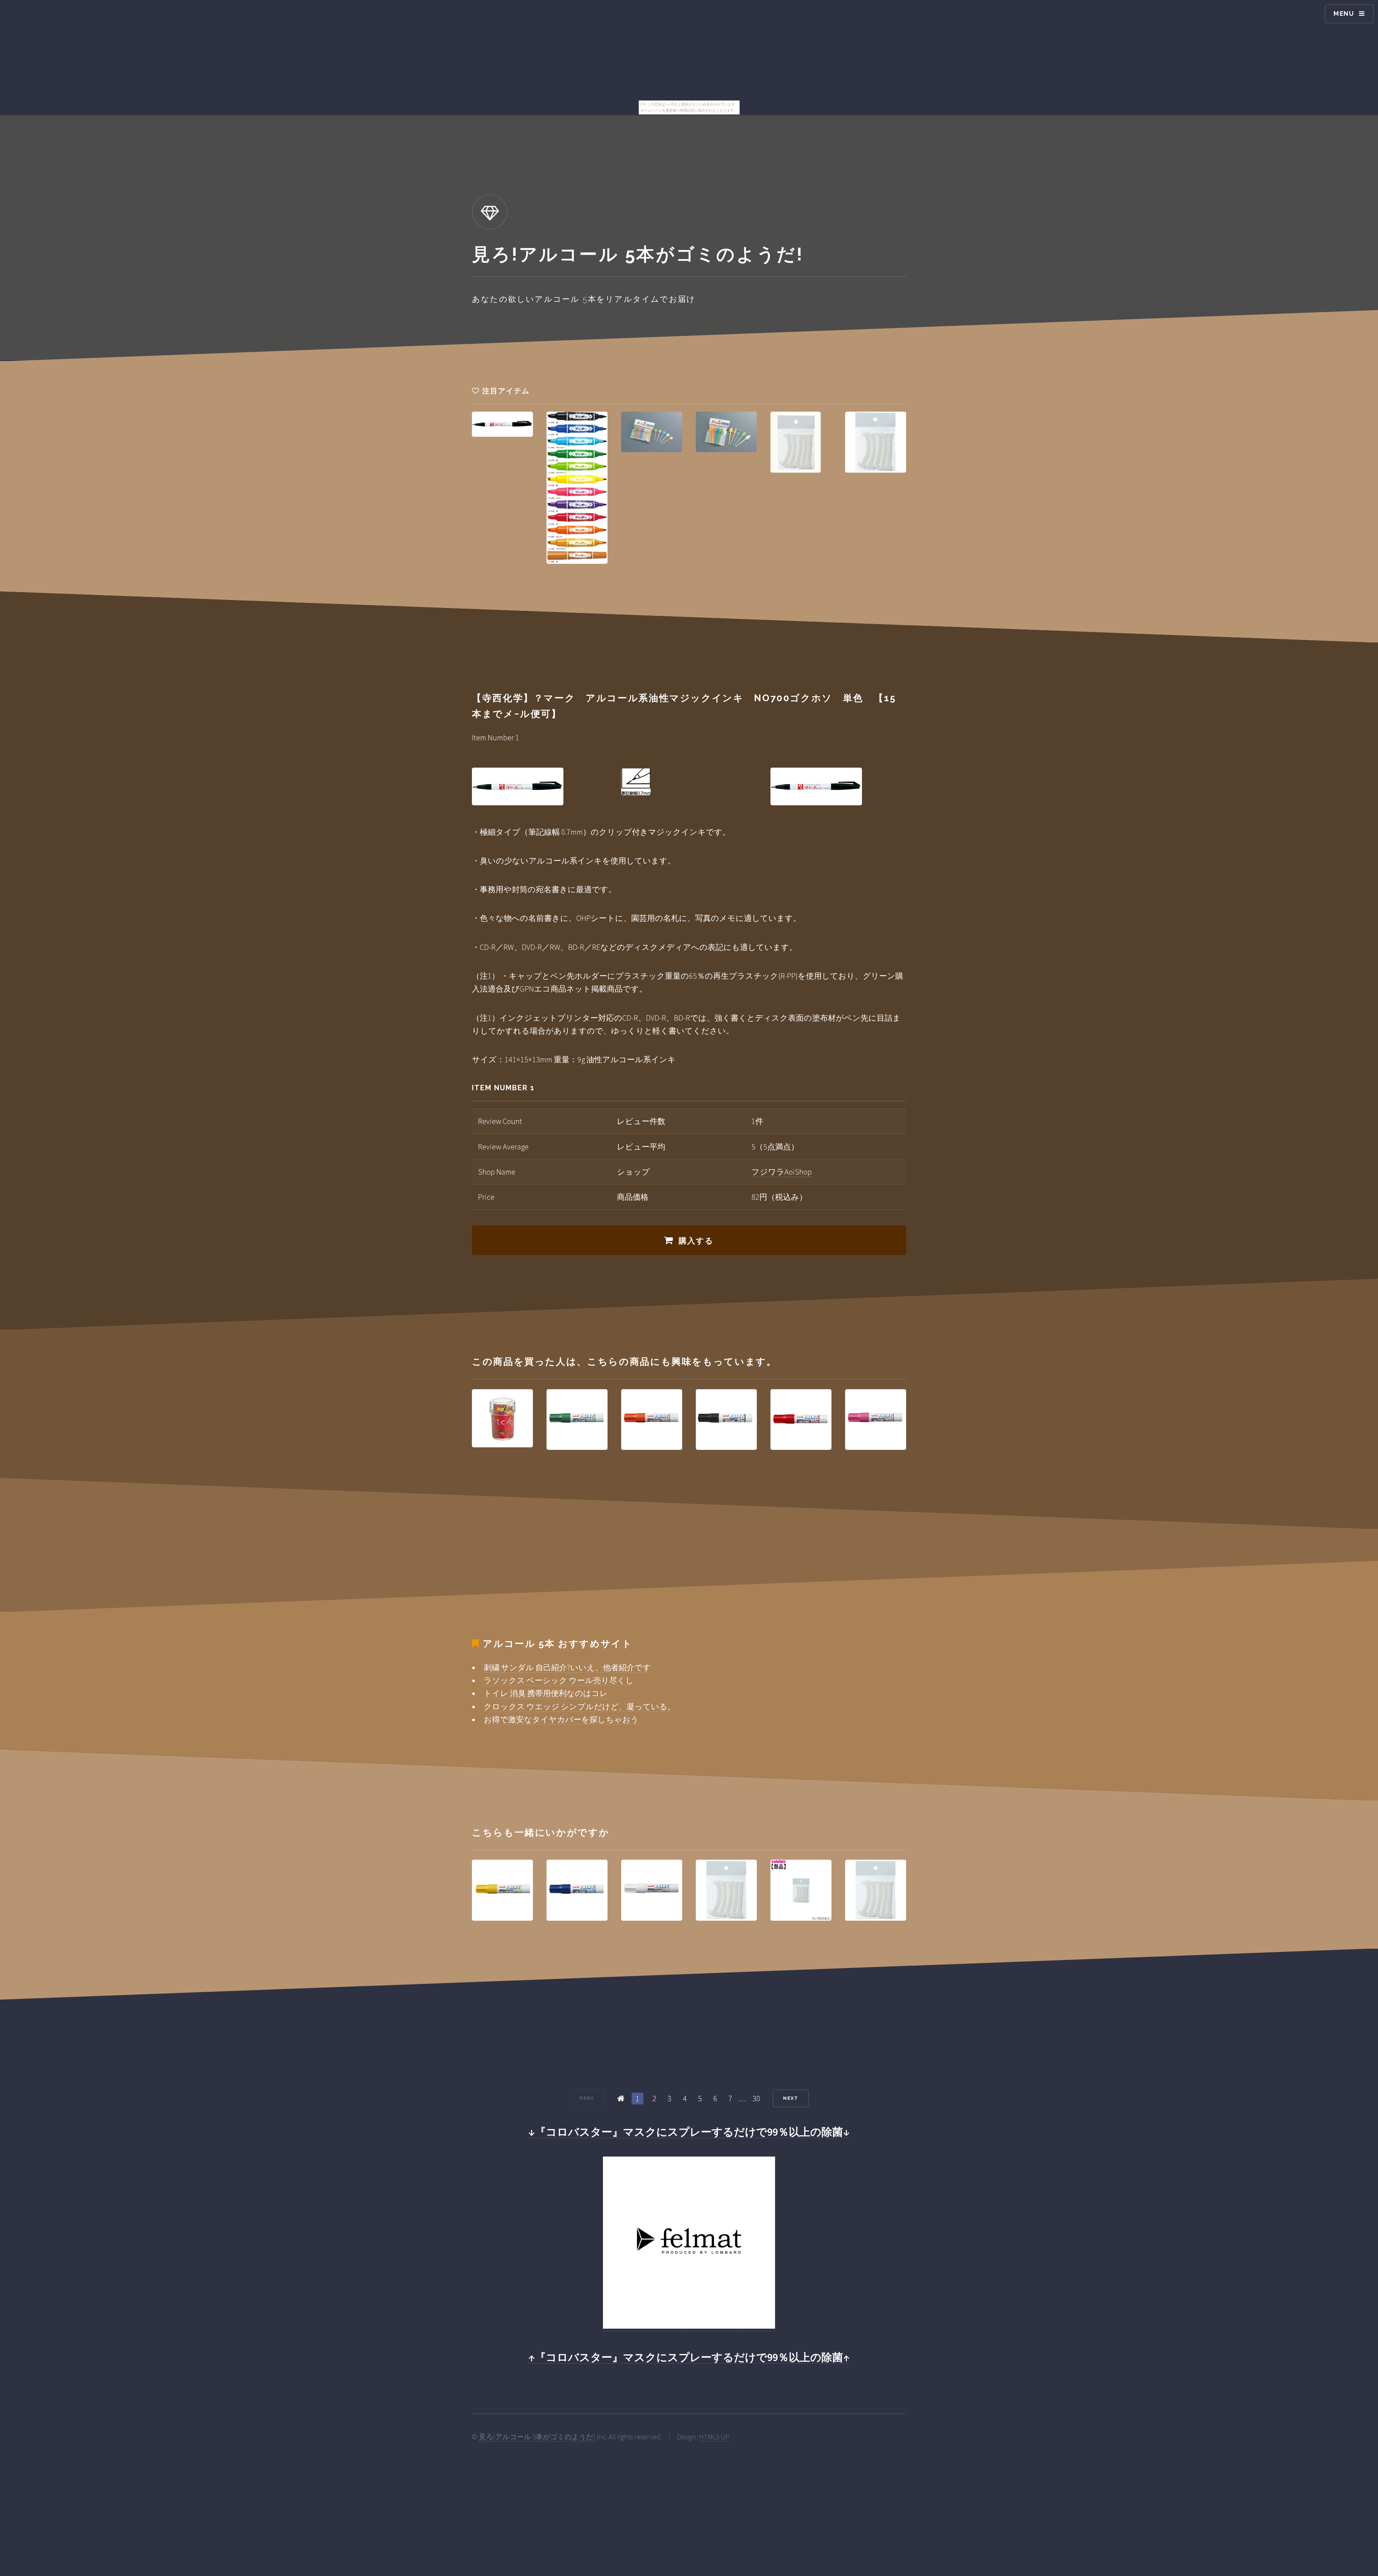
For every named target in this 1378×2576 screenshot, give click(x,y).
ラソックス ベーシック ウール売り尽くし (559, 1680)
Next (791, 2098)
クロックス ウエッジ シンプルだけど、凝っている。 (580, 1706)
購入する (696, 1241)
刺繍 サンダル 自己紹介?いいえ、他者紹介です (567, 1667)
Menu (1344, 13)
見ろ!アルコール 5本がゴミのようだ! (538, 2437)
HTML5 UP (714, 2437)
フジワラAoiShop (782, 1172)
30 (756, 2098)
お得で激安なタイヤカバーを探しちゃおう (561, 1719)
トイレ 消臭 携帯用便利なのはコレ (546, 1693)
